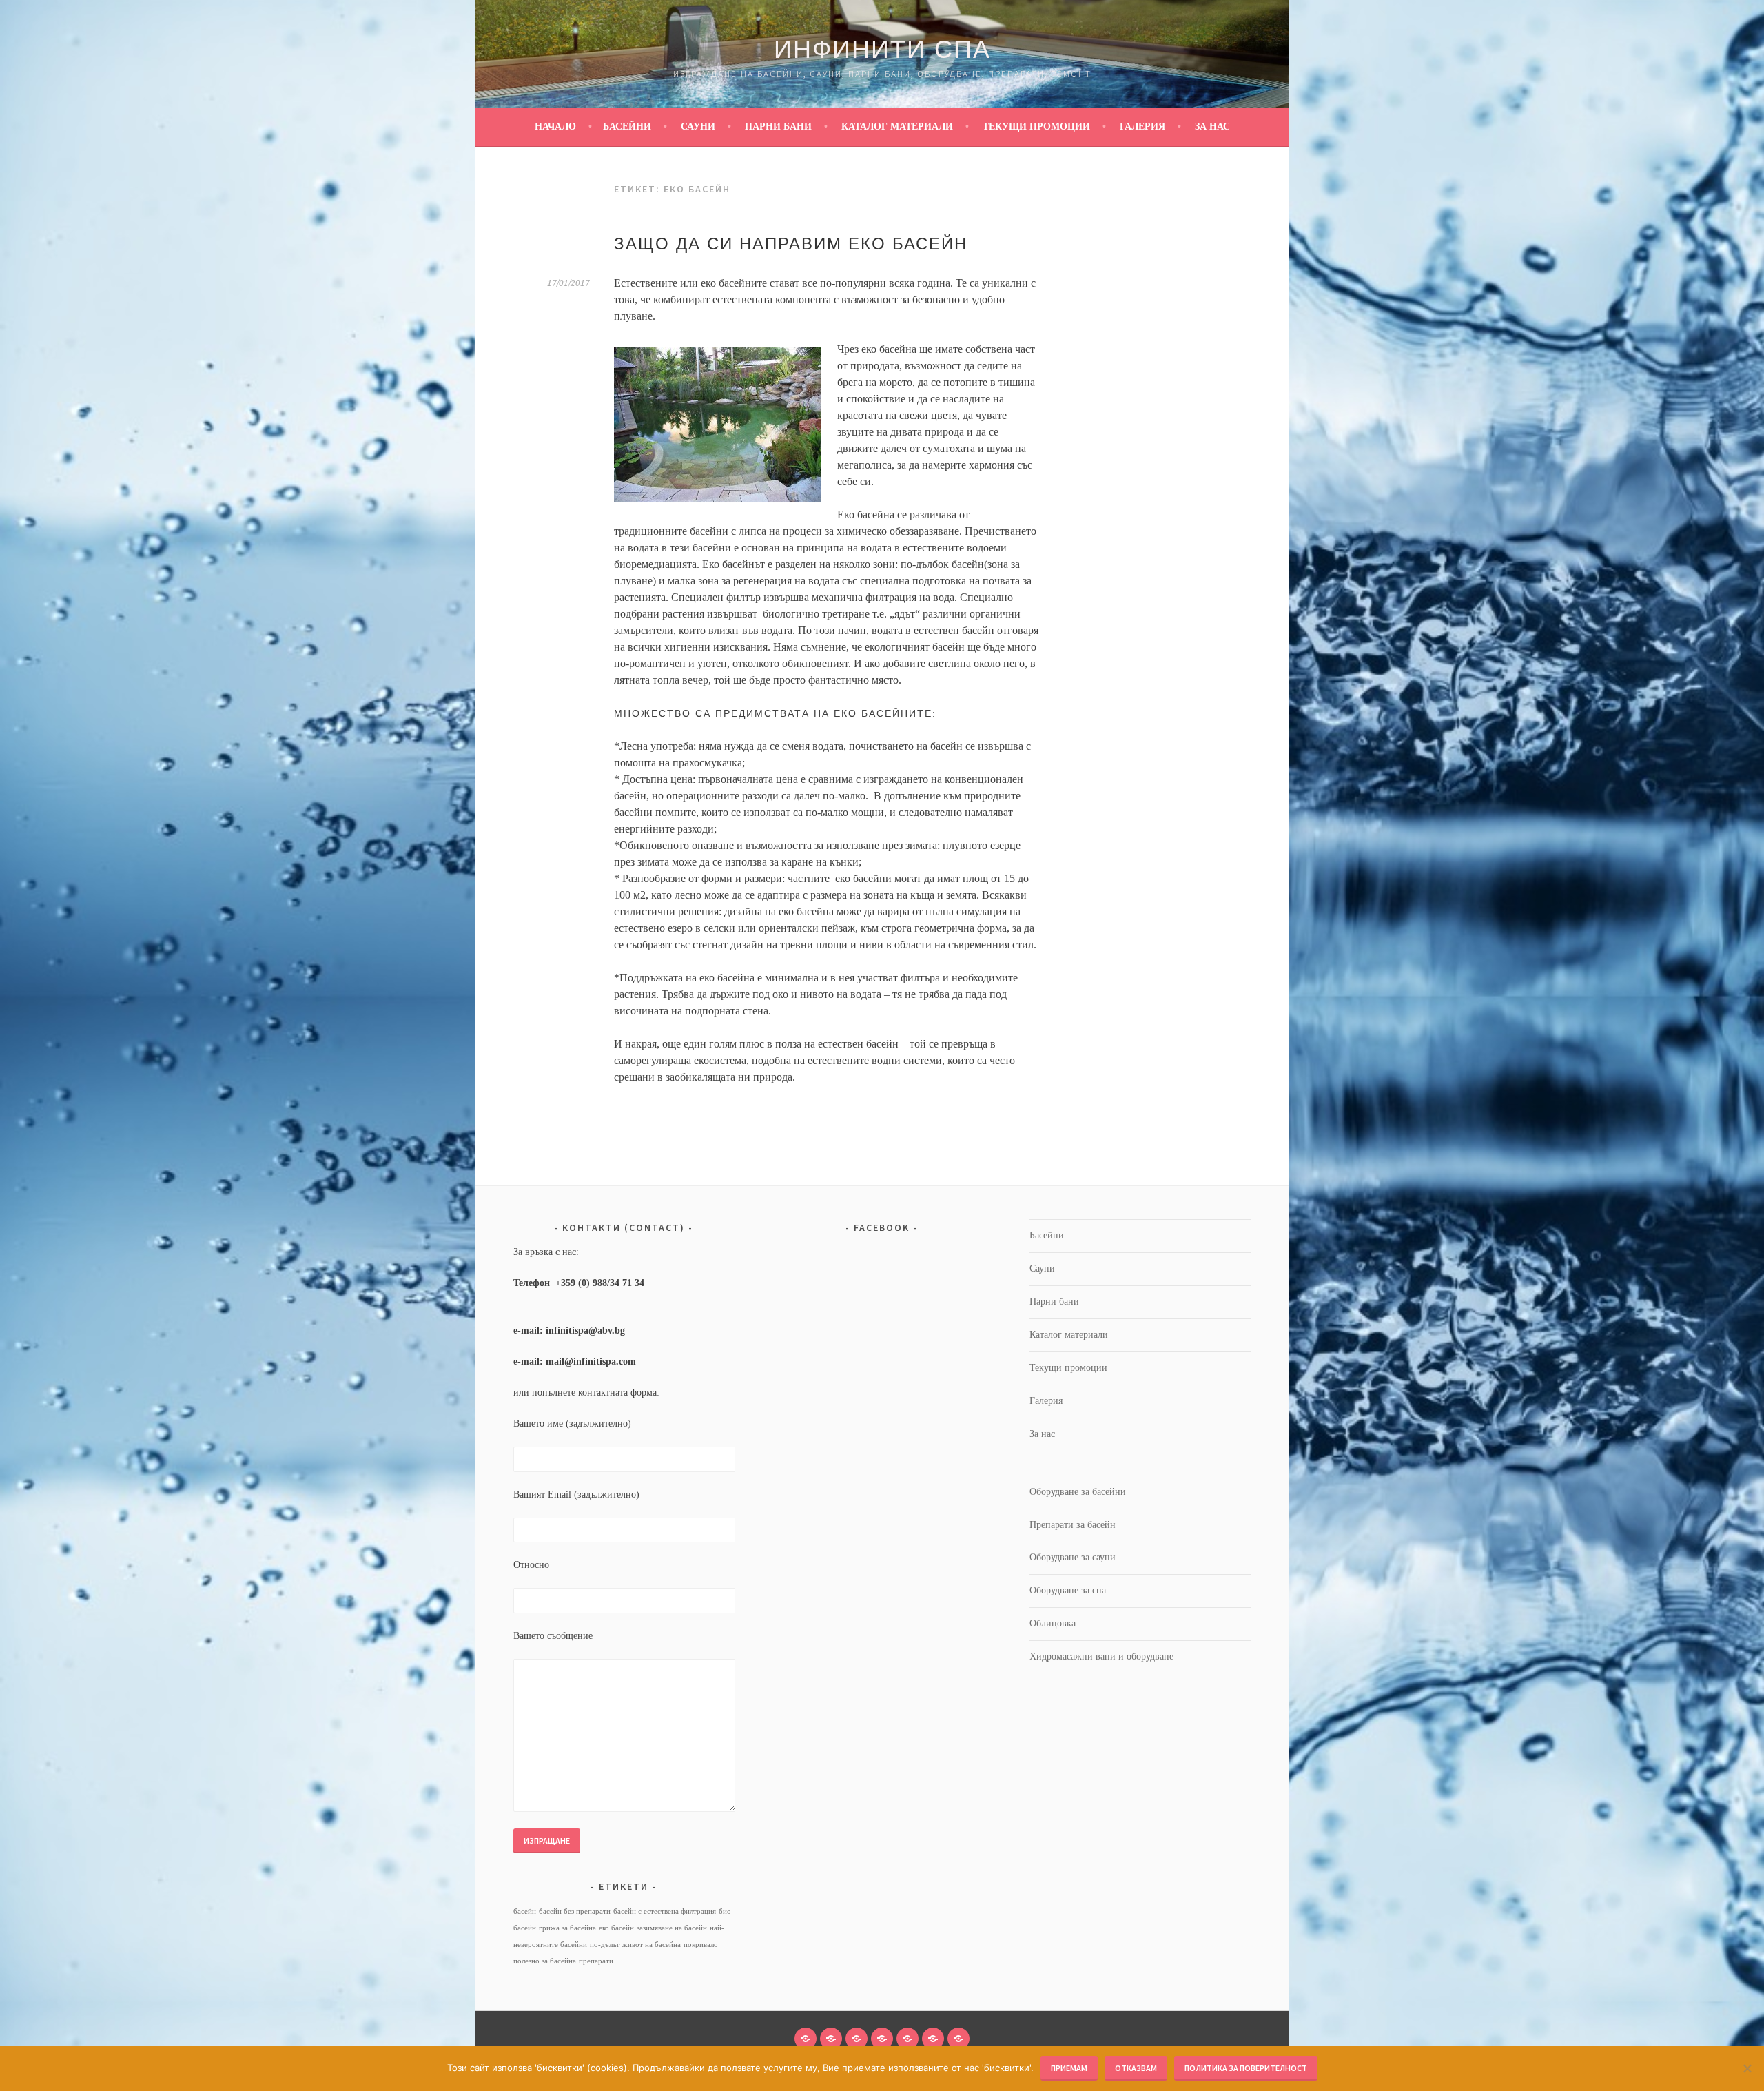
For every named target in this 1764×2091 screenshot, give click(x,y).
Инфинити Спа (882, 49)
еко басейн (616, 1928)
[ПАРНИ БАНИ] (857, 2039)
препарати (596, 1961)
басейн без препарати (575, 1911)
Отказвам (1136, 2068)
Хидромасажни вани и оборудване (1101, 1656)
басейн (525, 1911)
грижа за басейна (567, 1928)
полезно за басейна (545, 1961)
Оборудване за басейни (1078, 1492)
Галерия (1142, 126)
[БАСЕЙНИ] (806, 2039)
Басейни (627, 126)
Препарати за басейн (1073, 1525)
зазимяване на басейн (672, 1928)
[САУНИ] (831, 2039)
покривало (701, 1945)
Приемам (1069, 2068)
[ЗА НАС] (958, 2039)
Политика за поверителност (1246, 2068)
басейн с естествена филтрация (665, 1911)
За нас (1212, 126)
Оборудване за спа (1068, 1590)
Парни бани (778, 126)
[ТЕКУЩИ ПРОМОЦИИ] (907, 2039)
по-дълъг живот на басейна (635, 1945)
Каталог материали (897, 126)
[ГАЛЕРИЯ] (933, 2039)
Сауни (698, 126)
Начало (555, 126)
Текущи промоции (1036, 126)
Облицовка (1053, 1623)
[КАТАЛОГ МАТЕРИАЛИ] (882, 2039)
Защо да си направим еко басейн (791, 244)
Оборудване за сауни (1073, 1557)
